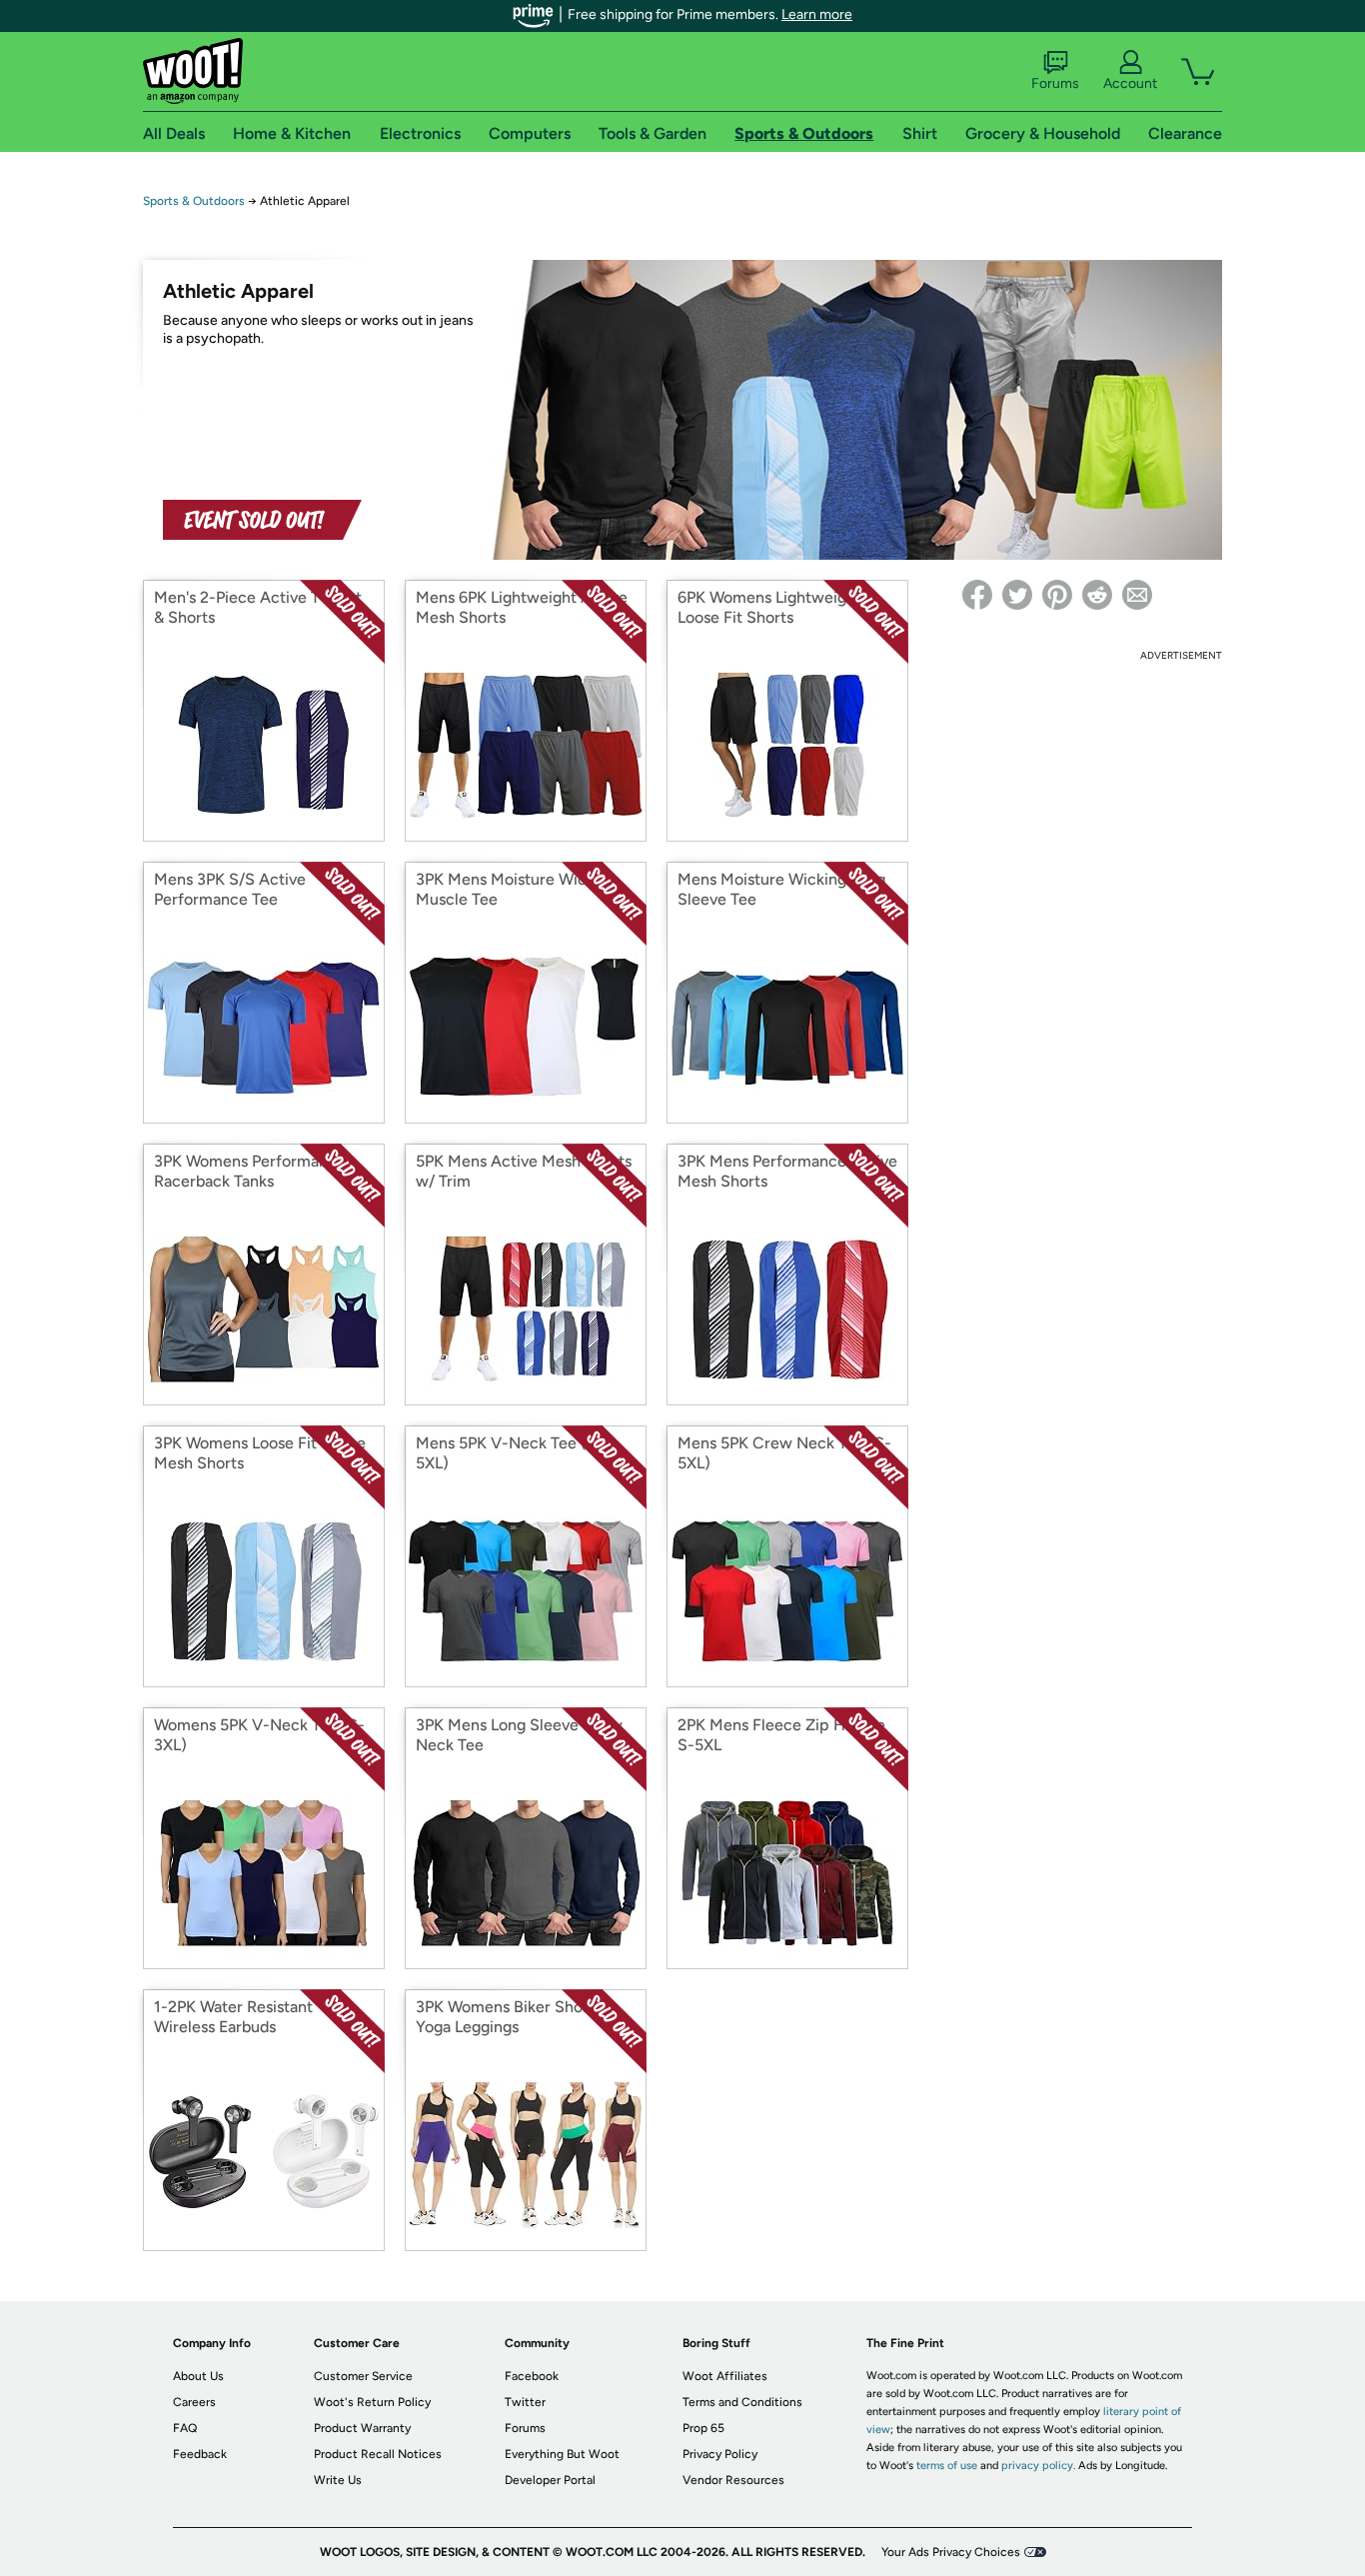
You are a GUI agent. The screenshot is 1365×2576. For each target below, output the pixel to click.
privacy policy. (1038, 2466)
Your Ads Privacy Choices (951, 2552)
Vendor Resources (733, 2480)
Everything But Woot (562, 2454)
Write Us (338, 2480)
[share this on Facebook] (977, 595)
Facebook (532, 2376)
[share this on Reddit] (1097, 595)
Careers (194, 2402)
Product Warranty (362, 2428)
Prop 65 (703, 2428)
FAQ (185, 2428)
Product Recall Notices (378, 2454)
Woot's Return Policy (372, 2402)
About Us (198, 2376)
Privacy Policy (720, 2454)
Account (1130, 83)
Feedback (200, 2454)
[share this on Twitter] (1017, 595)
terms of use (947, 2466)
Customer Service (363, 2376)
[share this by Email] (1137, 595)
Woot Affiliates (725, 2376)
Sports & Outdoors (194, 201)
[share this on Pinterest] (1057, 595)
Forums (1055, 83)
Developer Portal (550, 2480)
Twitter (525, 2402)
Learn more (817, 14)
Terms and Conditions (742, 2402)
